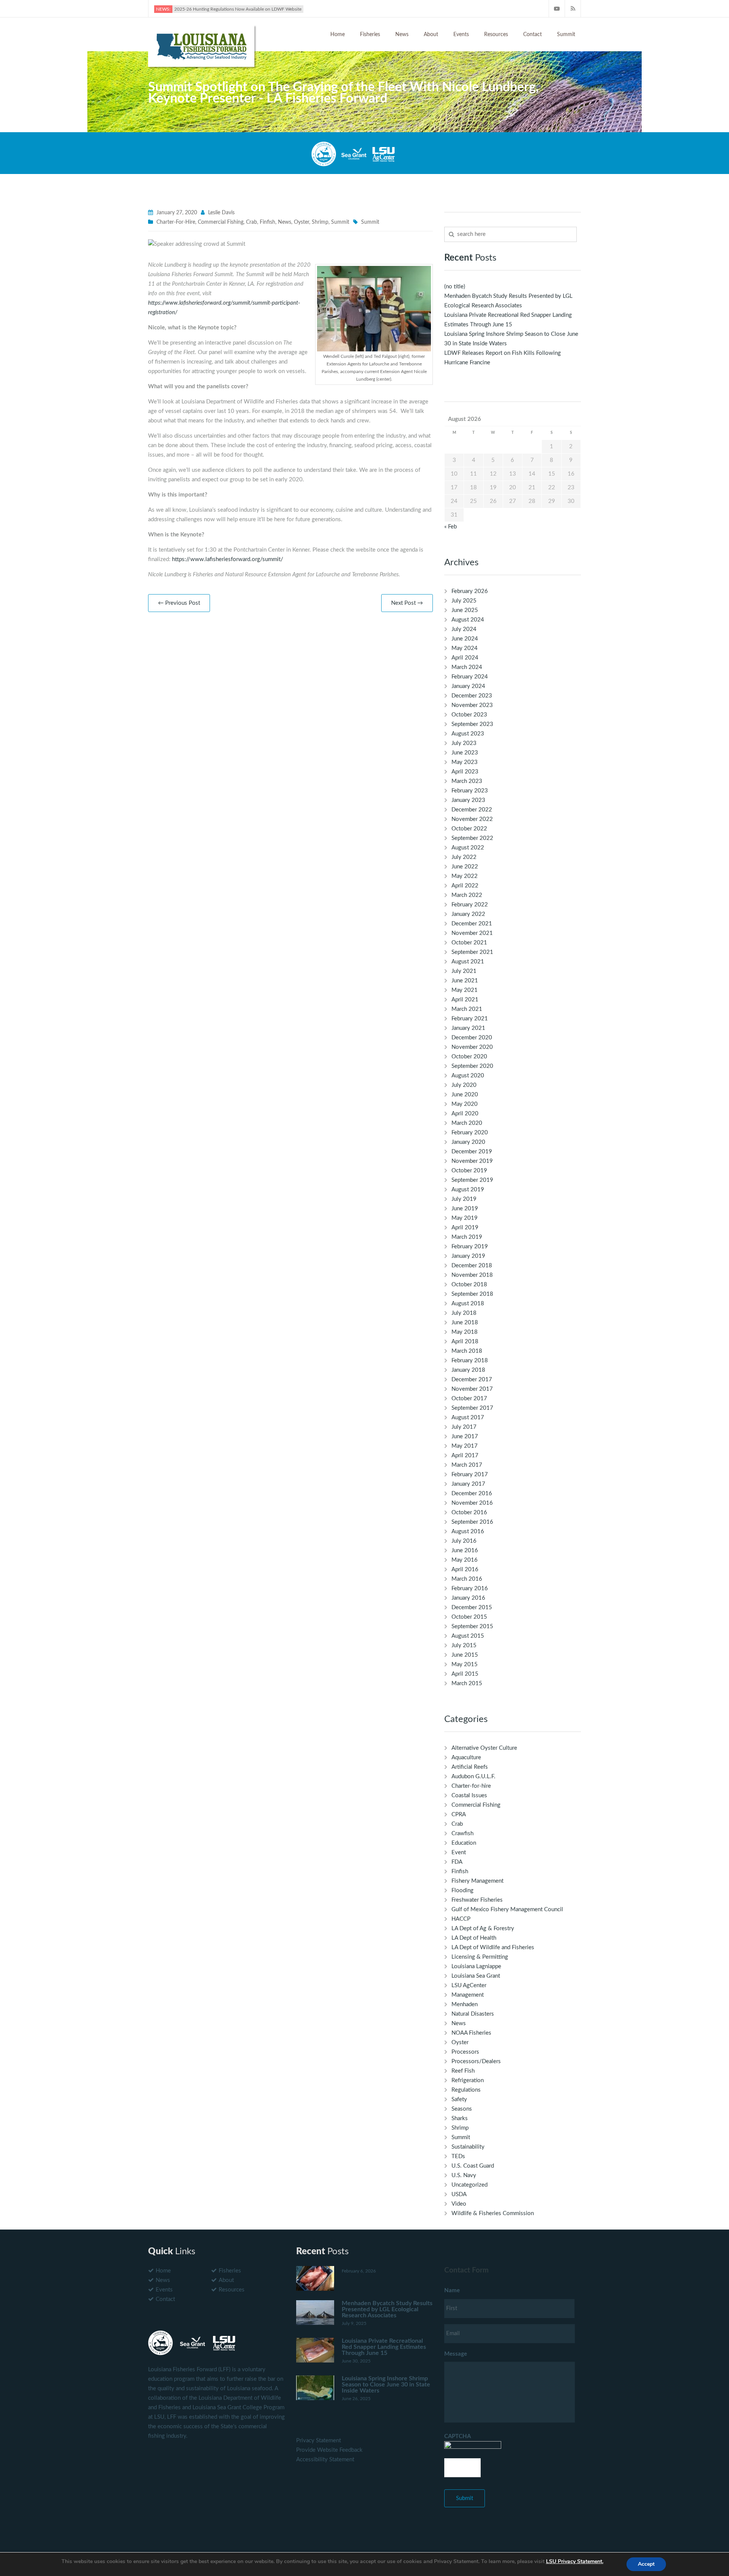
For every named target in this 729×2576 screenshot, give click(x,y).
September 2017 (472, 1408)
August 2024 (468, 620)
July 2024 (464, 629)
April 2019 (465, 1228)
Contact (533, 35)
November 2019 (472, 1161)
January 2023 (468, 800)
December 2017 (472, 1380)
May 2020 (465, 1104)
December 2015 (472, 1607)
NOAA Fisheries (471, 2033)
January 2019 (468, 1256)
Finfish (267, 222)
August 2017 (468, 1418)
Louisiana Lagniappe (476, 1966)
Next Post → (407, 603)
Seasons (462, 2109)
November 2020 (472, 1047)
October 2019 (469, 1171)
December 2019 (472, 1152)
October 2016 (469, 1513)
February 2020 (470, 1133)
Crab (252, 222)
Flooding (462, 1890)
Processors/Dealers (476, 2061)
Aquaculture (466, 1758)
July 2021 (464, 971)
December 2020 (472, 1038)
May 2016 (465, 1560)
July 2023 (464, 743)
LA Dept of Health (474, 1938)
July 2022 (464, 857)
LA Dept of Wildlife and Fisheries (493, 1947)
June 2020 (465, 1095)
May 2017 (465, 1446)
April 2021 (465, 1000)
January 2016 (468, 1598)
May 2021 (465, 990)
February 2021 (470, 1019)
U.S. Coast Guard (473, 2166)
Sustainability (468, 2147)
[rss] (573, 9)
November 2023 (472, 705)
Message (456, 2354)
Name (452, 2291)
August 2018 (468, 1304)
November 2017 (472, 1389)
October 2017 (469, 1399)
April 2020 (465, 1114)
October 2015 (469, 1617)
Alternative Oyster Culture (484, 1748)
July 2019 (464, 1199)
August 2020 (468, 1076)
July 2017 (464, 1427)
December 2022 (472, 810)
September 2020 (472, 1066)
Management (468, 1995)
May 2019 (465, 1218)
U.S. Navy (464, 2175)
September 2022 (472, 838)
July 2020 (464, 1085)
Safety (459, 2099)
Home (338, 35)
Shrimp (320, 222)
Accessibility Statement (325, 2460)
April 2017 (465, 1456)
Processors (465, 2052)
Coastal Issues (469, 1796)
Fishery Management (477, 1881)
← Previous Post (179, 603)
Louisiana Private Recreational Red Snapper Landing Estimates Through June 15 (384, 2347)
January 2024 (468, 686)
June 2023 (465, 753)
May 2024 (465, 648)
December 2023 (472, 696)
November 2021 (472, 933)
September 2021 (472, 952)
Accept (646, 2564)
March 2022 (467, 895)
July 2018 (464, 1313)
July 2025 (464, 601)
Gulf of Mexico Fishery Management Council (507, 1909)
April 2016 (465, 1569)
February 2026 (470, 591)
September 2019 (472, 1180)
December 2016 (472, 1494)
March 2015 (467, 1683)
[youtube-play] (557, 9)
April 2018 (465, 1342)
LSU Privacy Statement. (575, 2561)
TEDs (458, 2156)
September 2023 (472, 724)
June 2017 (465, 1437)
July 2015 (464, 1645)
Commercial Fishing (221, 222)
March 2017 (467, 1465)
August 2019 (468, 1190)
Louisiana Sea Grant (476, 1976)
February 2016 (470, 1588)
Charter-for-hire (176, 222)
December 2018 (472, 1266)
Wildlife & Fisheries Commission (493, 2213)
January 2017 (468, 1484)
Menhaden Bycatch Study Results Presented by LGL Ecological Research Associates (387, 2309)
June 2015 (465, 1655)
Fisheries (370, 35)
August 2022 (468, 848)
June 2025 (465, 610)
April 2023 (465, 772)
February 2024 (470, 677)
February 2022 (470, 905)
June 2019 (465, 1209)
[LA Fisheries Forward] (201, 45)
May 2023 (465, 762)
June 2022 (465, 867)
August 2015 (468, 1636)
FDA (457, 1862)
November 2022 (472, 819)
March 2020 (467, 1123)
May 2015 (465, 1664)
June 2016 (465, 1551)
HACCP (461, 1919)
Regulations (466, 2090)
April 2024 (465, 658)
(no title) (455, 287)
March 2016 (467, 1579)
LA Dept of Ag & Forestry (483, 1928)
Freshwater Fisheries (477, 1900)
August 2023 (468, 734)
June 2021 (465, 981)
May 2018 (465, 1332)
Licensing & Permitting (480, 1957)
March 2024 (467, 667)
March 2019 (467, 1237)
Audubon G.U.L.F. (473, 1777)
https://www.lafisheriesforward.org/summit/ (228, 559)
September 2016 (472, 1522)
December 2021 (472, 924)
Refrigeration (468, 2080)
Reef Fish (463, 2071)
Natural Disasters (473, 2014)
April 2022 (465, 886)
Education (464, 1843)
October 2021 (469, 943)
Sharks (460, 2118)
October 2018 (469, 1285)
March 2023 (467, 781)
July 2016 (464, 1541)
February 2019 (470, 1247)
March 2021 (467, 1009)
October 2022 (469, 829)
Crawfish (462, 1834)
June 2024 (465, 639)
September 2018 (472, 1294)
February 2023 (470, 791)
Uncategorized (469, 2185)
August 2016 (468, 1532)
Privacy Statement (319, 2441)
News (402, 35)
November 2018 (472, 1275)
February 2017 (470, 1475)
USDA (459, 2194)
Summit (566, 35)
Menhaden (465, 2004)
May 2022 (465, 876)
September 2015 (472, 1626)
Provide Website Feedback (329, 2450)
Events (461, 35)
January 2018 (468, 1370)
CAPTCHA (458, 2436)
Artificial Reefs (470, 1767)
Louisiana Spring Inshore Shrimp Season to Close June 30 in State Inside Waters (386, 2385)
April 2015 (465, 1674)
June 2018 (465, 1323)
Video (459, 2204)
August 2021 (468, 962)
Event (459, 1853)
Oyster (301, 222)
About (431, 35)
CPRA (459, 1815)
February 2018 (470, 1361)
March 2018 (467, 1351)
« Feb (450, 527)
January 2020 (468, 1142)
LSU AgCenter (469, 1985)
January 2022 (468, 914)
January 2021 (468, 1028)
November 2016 (472, 1503)
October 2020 (469, 1057)
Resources (496, 35)
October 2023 (469, 715)
